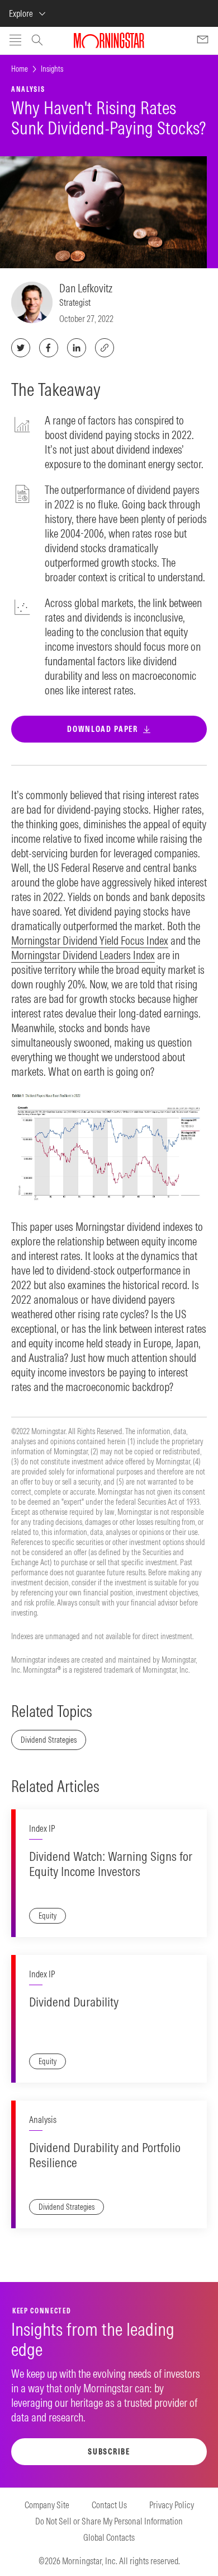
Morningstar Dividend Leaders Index (83, 955)
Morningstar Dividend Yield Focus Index (90, 941)
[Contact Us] (203, 41)
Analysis (43, 2120)
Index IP (42, 1828)
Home (20, 69)
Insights (52, 69)
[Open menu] (15, 41)
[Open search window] (37, 41)
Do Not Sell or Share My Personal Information (109, 2521)
